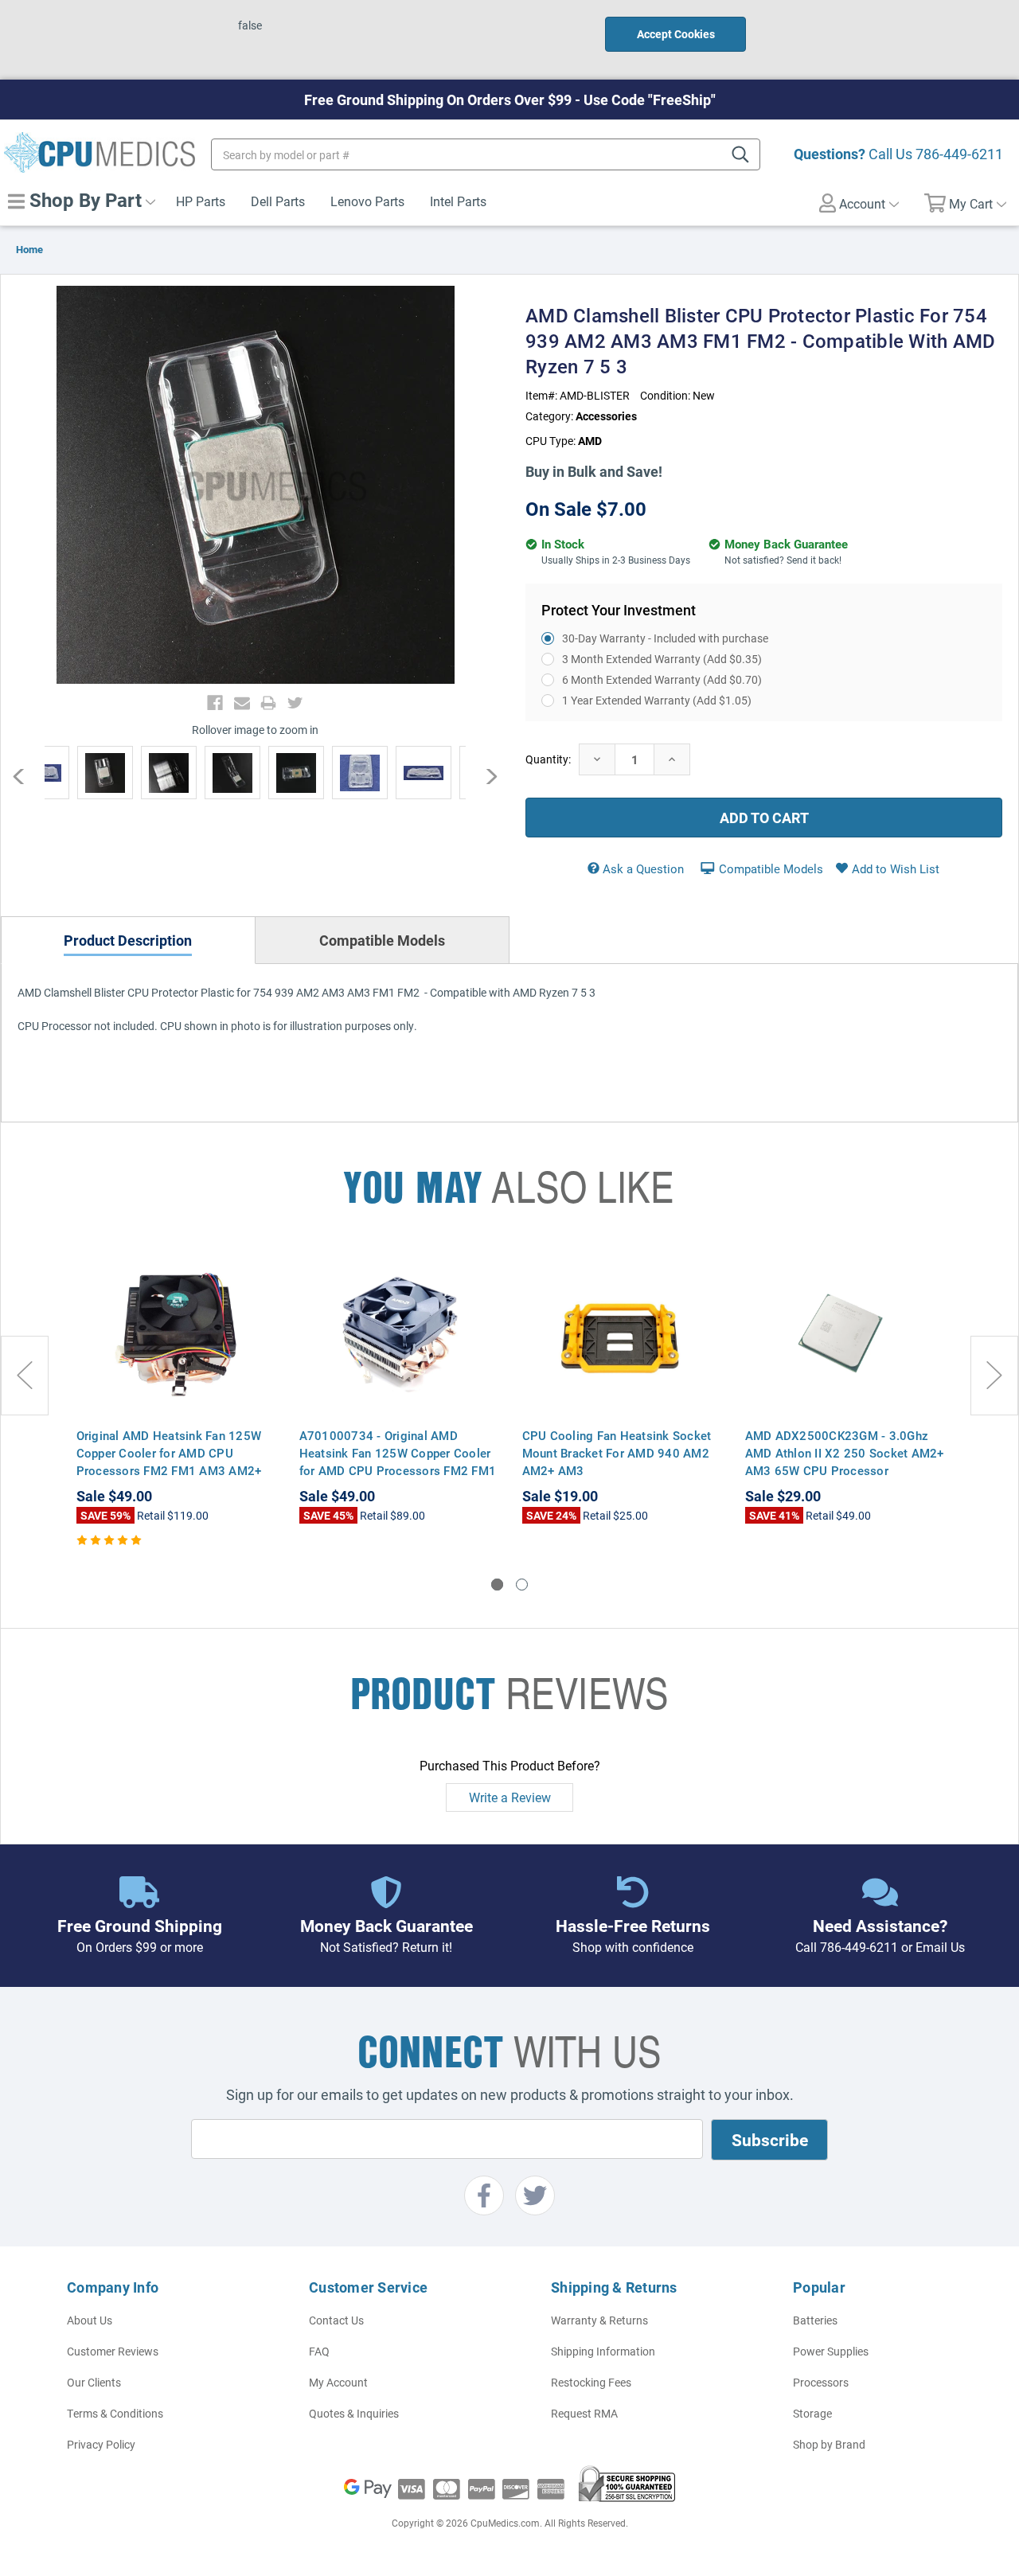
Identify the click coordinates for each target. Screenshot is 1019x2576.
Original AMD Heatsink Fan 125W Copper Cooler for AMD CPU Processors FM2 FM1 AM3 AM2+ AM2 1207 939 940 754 (169, 1462)
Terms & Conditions (115, 2413)
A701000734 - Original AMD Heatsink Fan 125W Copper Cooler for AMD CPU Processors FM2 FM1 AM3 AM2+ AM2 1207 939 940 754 (398, 1470)
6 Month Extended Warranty (662, 679)
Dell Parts (278, 201)
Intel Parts (458, 201)
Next (484, 776)
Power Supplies (831, 2351)
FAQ (319, 2351)
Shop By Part (83, 200)
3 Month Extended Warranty (662, 659)
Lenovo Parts (367, 201)
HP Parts (201, 201)
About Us (90, 2320)
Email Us (940, 1947)
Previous (27, 776)
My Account (338, 2382)
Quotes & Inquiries (354, 2413)
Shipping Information (603, 2351)
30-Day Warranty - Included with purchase (665, 638)
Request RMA (584, 2413)
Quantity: (548, 759)
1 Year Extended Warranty (657, 700)
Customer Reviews (113, 2351)
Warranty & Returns (599, 2320)
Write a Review (510, 1797)
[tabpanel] (176, 1399)
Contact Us (336, 2320)
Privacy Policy (101, 2444)
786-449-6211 (959, 154)
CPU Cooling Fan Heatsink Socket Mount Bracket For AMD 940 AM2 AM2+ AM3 (617, 1453)
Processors (821, 2382)
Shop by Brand (829, 2444)
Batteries (815, 2320)
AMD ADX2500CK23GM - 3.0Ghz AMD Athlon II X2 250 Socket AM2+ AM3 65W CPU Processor (845, 1453)
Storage (812, 2413)
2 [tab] (522, 1585)
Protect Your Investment (619, 610)
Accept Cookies (676, 34)
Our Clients (94, 2382)
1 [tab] (497, 1585)
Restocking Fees (591, 2382)
